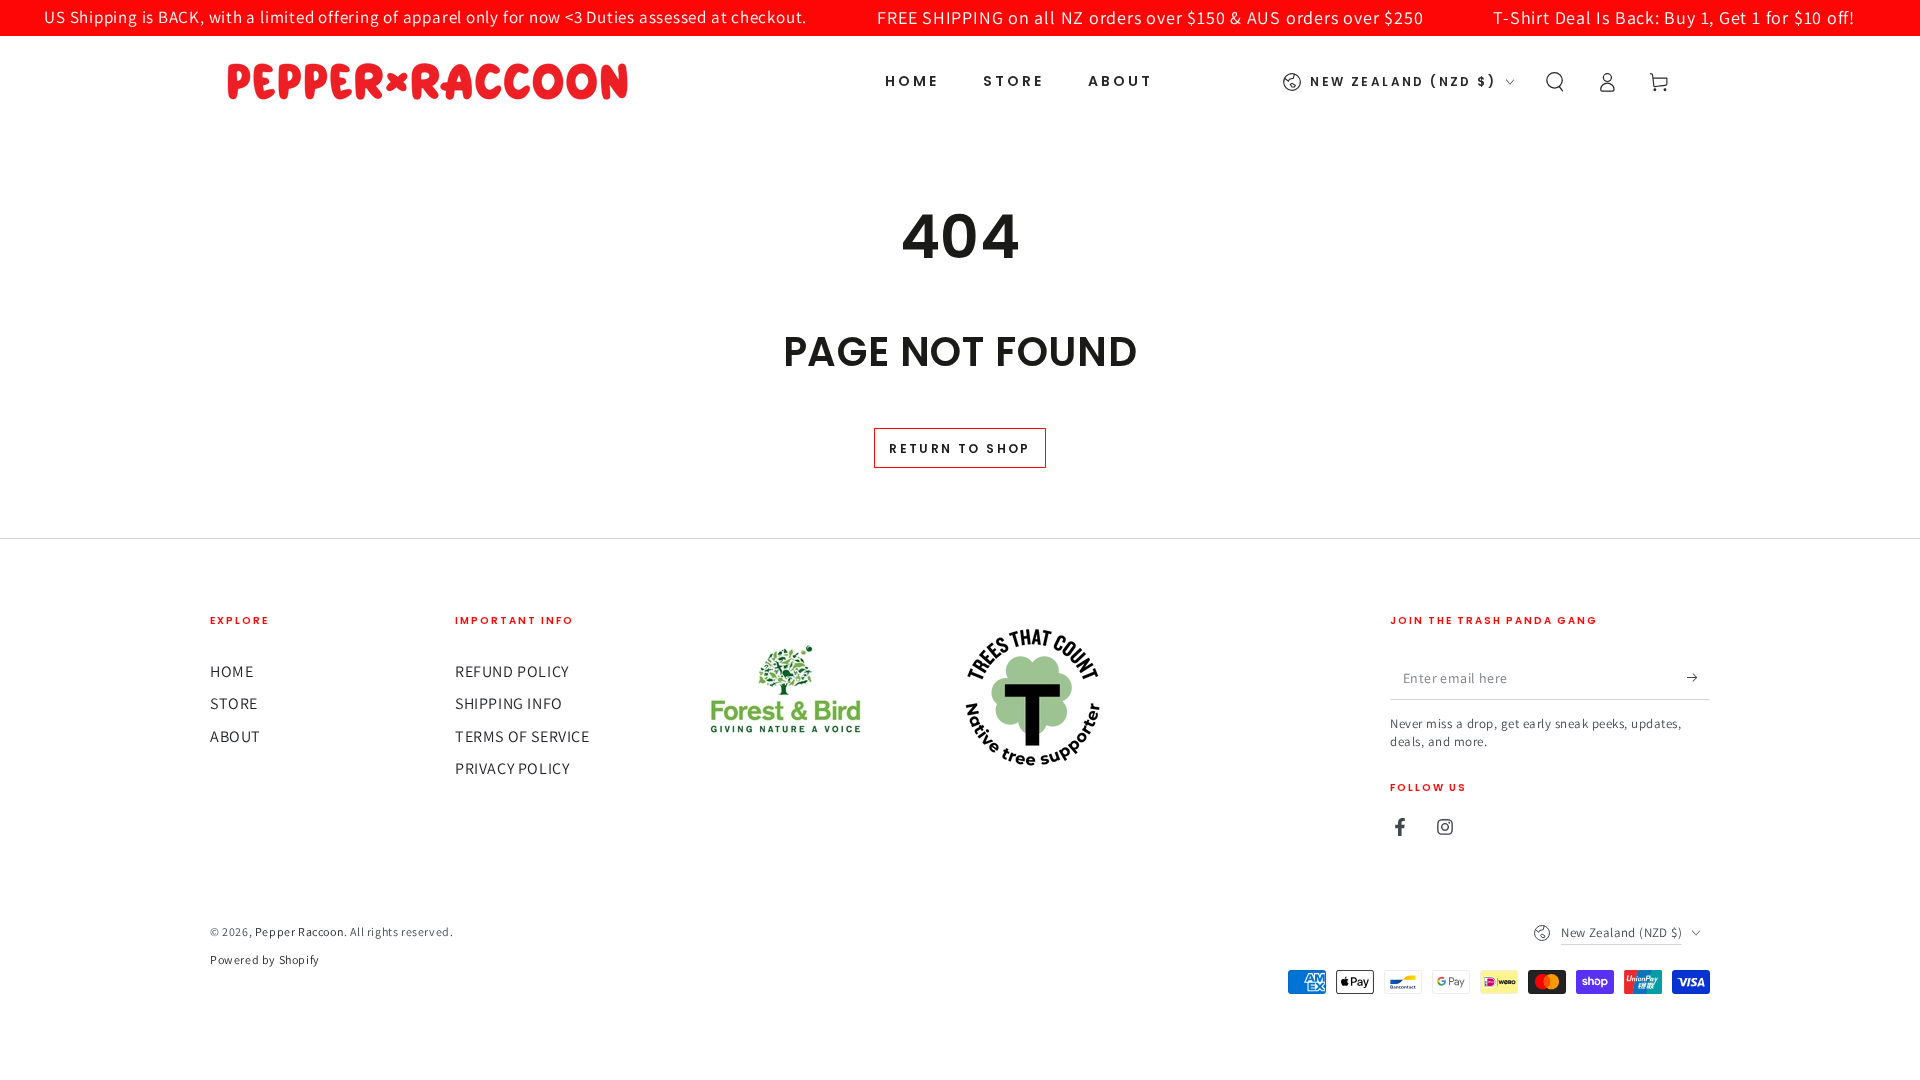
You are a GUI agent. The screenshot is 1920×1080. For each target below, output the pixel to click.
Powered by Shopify (265, 959)
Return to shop (960, 448)
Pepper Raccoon (299, 931)
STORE (234, 703)
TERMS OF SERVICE (522, 736)
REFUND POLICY (512, 671)
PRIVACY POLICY (512, 768)
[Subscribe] (1698, 677)
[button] (1555, 82)
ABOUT (235, 736)
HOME (231, 671)
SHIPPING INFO (509, 703)
